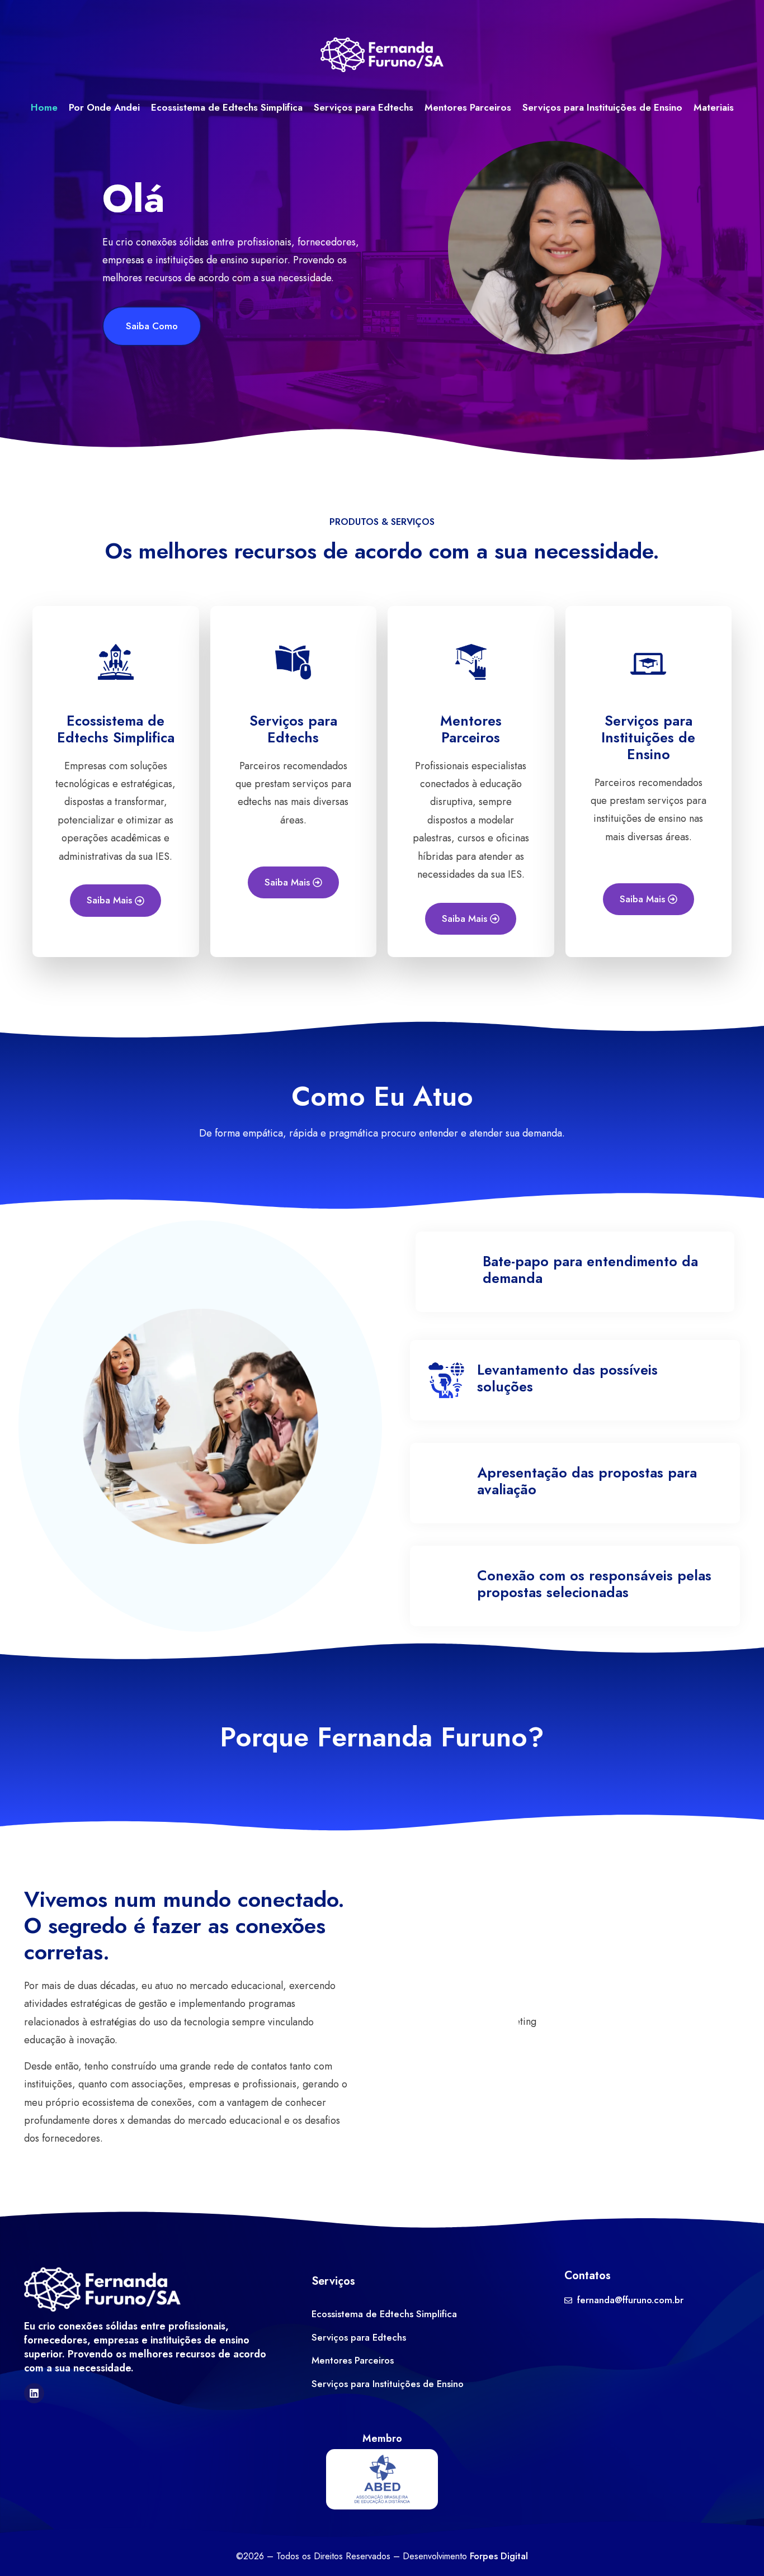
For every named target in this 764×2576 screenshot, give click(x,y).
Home (44, 107)
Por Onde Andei (104, 107)
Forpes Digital (499, 2556)
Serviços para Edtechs (364, 107)
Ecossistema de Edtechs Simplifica (227, 107)
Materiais (714, 107)
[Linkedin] (34, 2393)
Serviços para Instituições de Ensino (602, 107)
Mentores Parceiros (468, 107)
